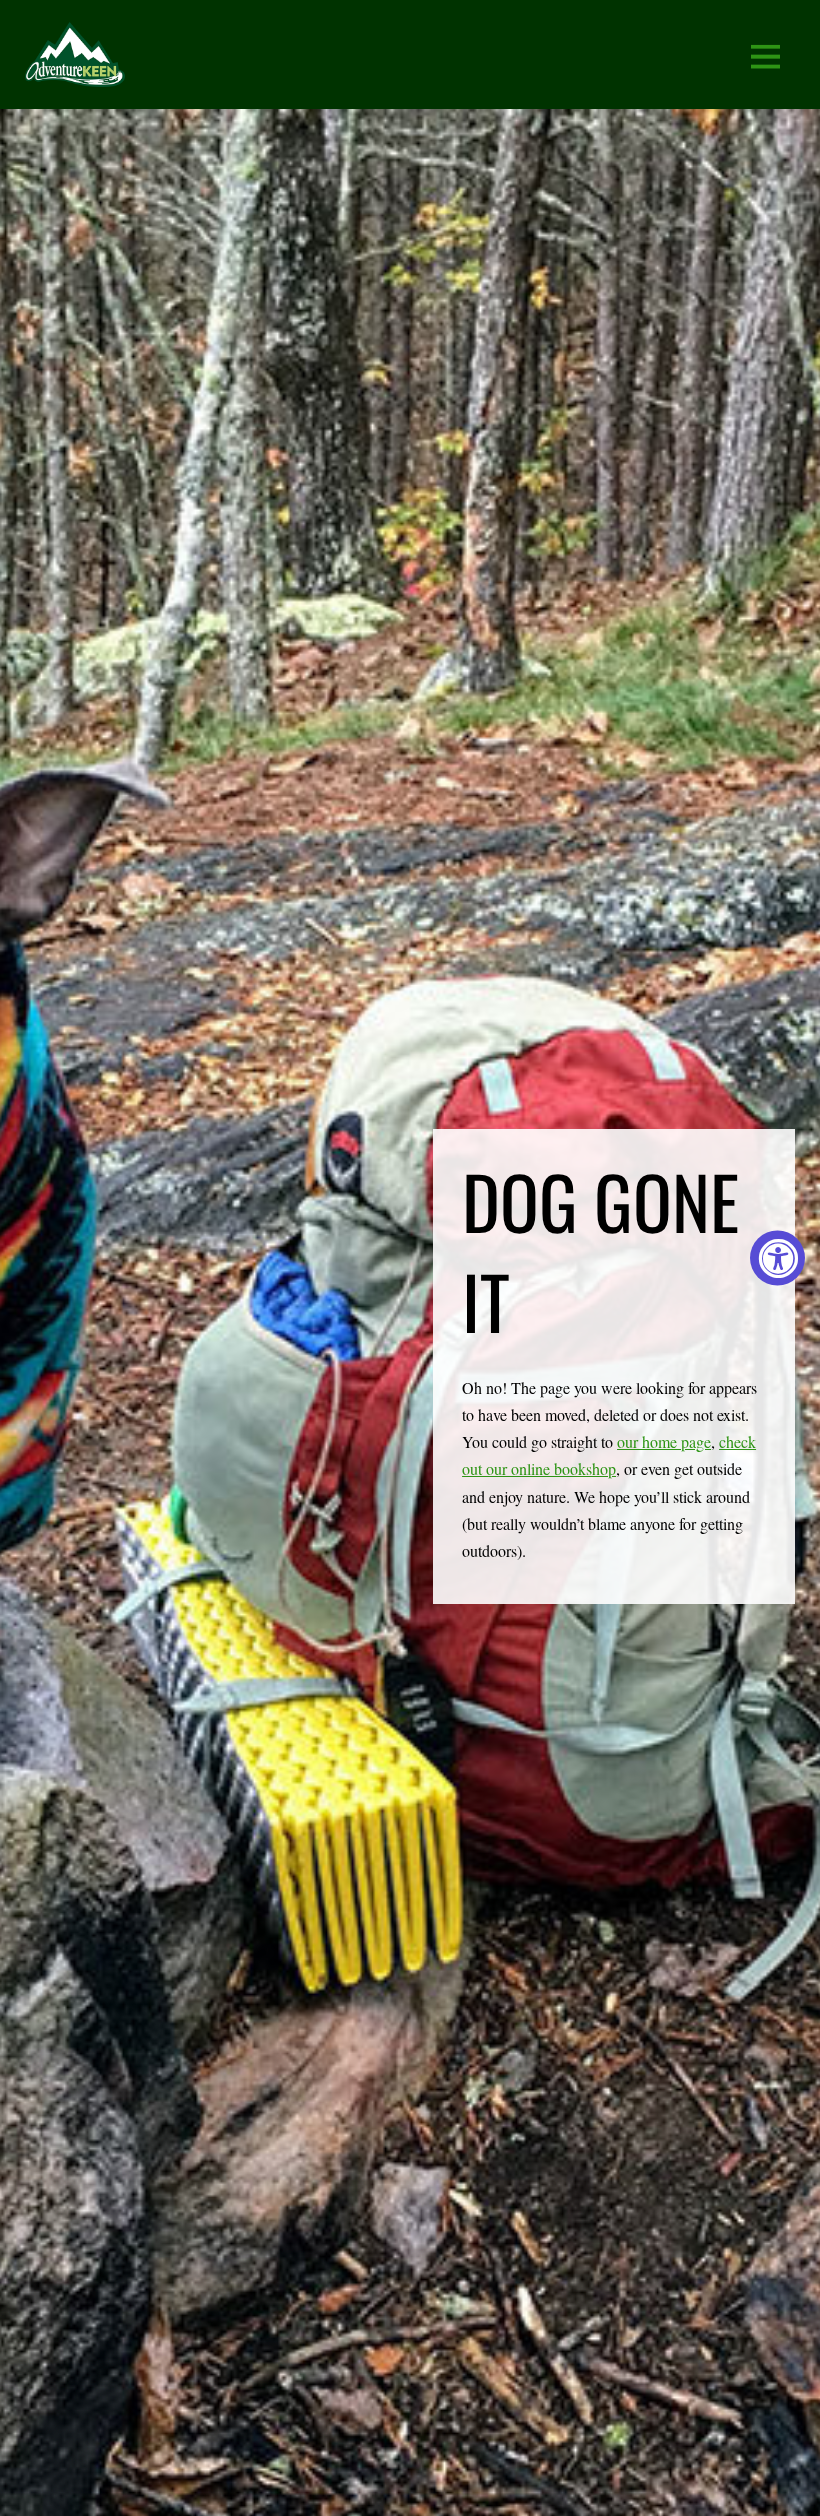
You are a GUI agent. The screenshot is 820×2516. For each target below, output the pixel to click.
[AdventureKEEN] (75, 73)
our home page (664, 1441)
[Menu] (765, 54)
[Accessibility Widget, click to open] (777, 1258)
